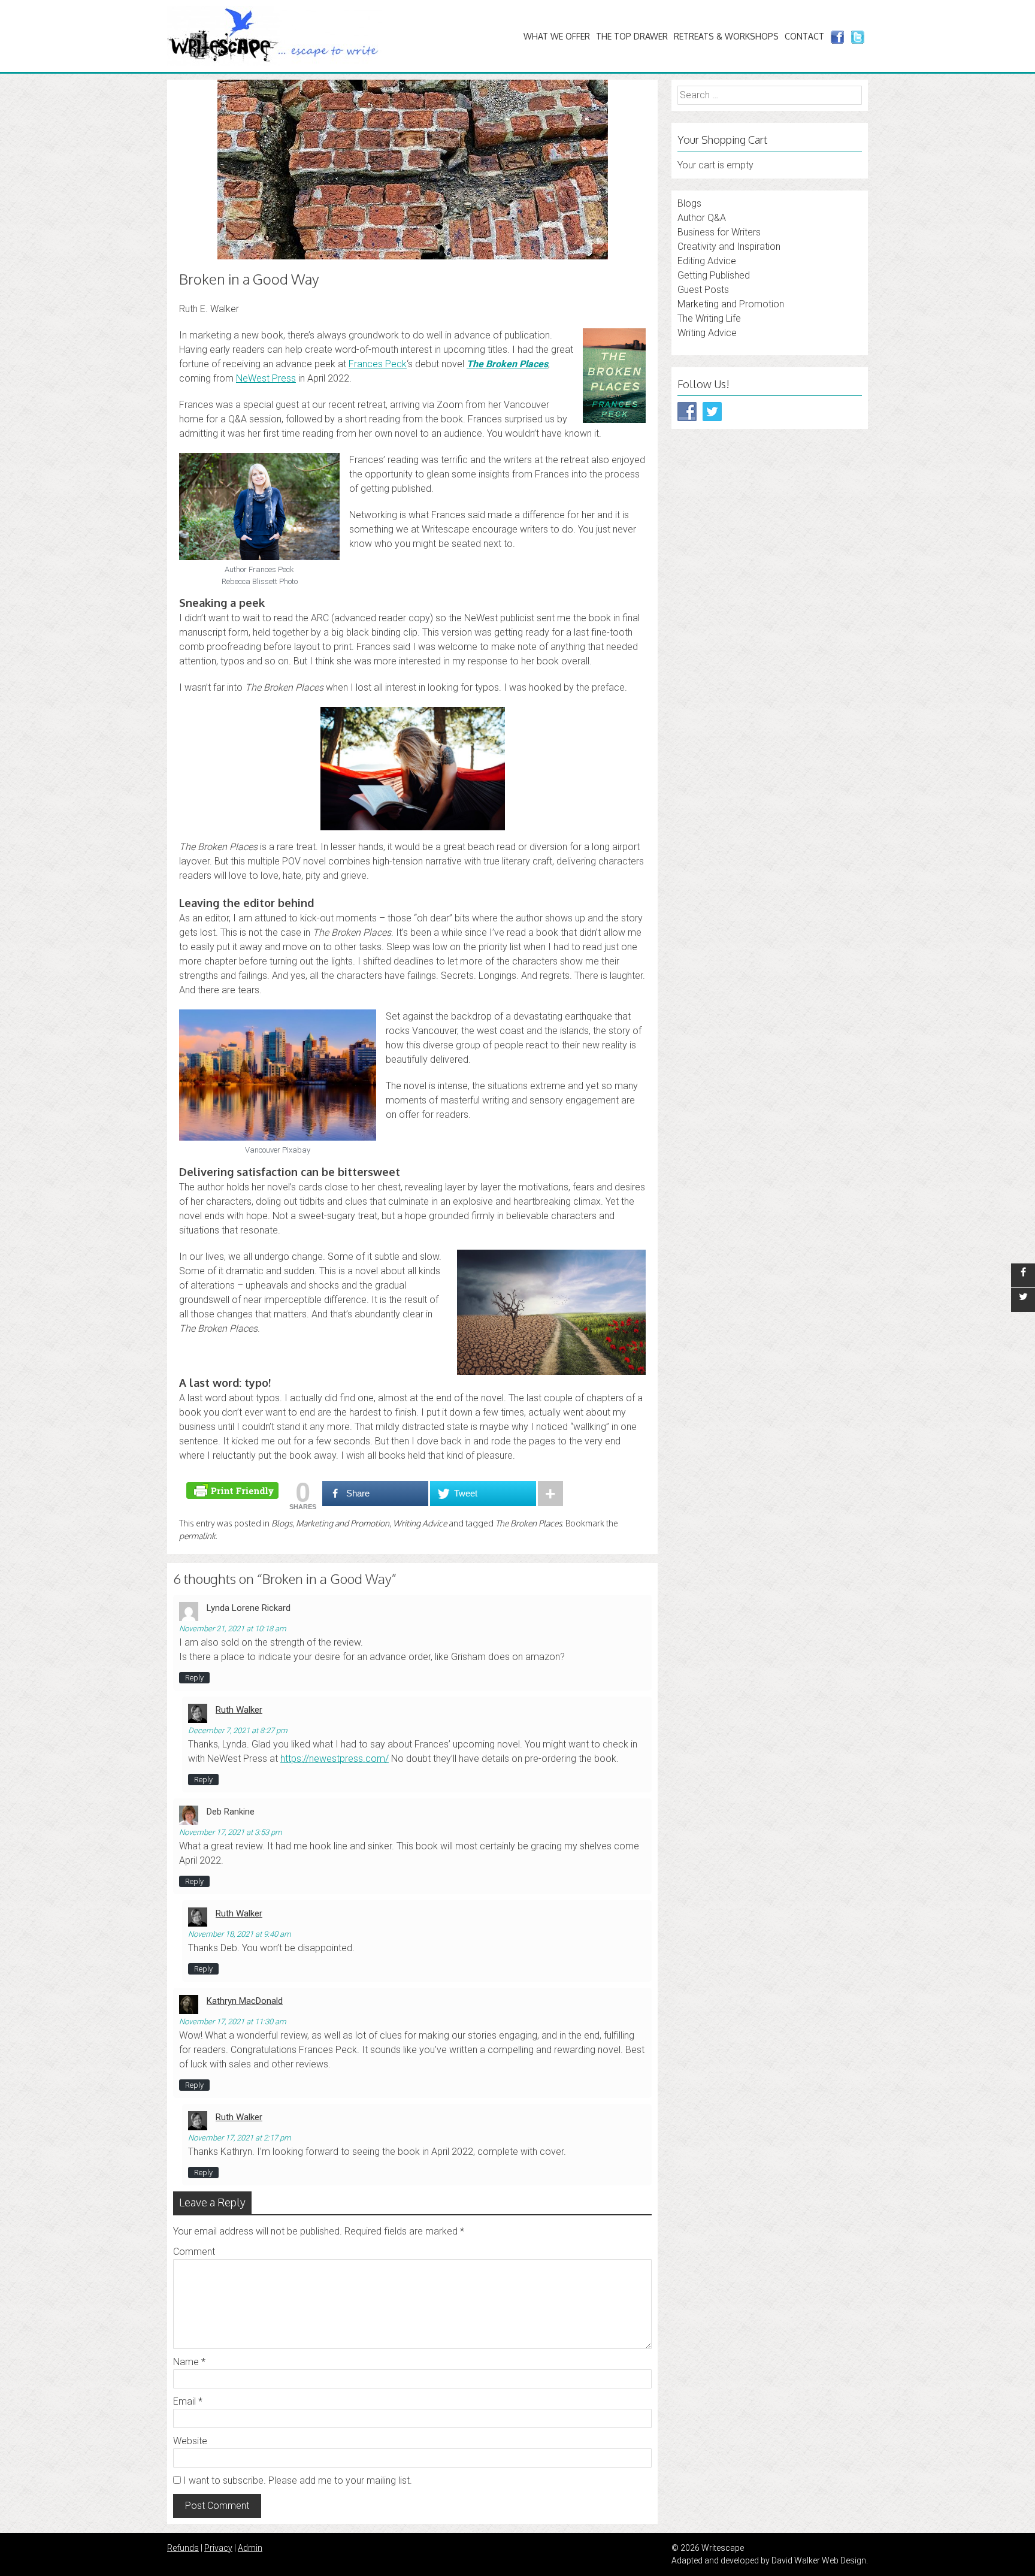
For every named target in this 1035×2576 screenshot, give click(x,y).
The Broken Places (507, 364)
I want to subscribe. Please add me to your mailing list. (296, 2480)
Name (189, 2362)
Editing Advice (707, 261)
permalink (197, 1536)
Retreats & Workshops (726, 36)
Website (190, 2441)
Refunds (183, 2548)
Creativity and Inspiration (729, 247)
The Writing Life (709, 318)
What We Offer (557, 36)
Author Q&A (702, 218)
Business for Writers (719, 232)
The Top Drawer (632, 36)
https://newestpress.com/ (335, 1759)
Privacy (218, 2548)
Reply (194, 1678)
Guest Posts (703, 290)
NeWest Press (266, 378)
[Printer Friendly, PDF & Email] (234, 1490)
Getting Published (714, 275)
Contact (804, 36)
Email (188, 2401)
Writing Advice (420, 1523)
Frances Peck (378, 364)
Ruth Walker (239, 1710)
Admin (250, 2548)
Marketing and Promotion (343, 1523)
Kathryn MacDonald (245, 2001)
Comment (194, 2252)
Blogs (282, 1523)
